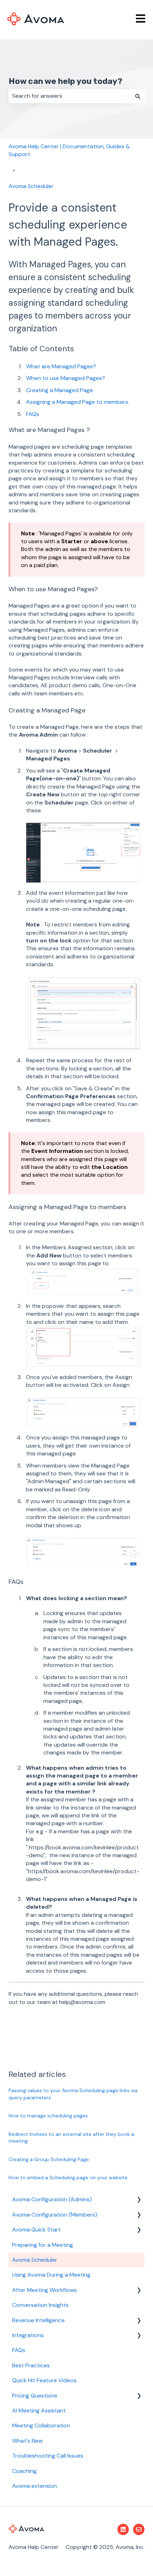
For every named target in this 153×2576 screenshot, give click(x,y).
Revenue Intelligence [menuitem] (38, 2320)
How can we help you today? (65, 81)
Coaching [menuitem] (24, 2471)
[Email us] (139, 2529)
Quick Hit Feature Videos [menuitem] (44, 2380)
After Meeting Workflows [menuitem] (44, 2290)
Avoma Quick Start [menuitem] (36, 2230)
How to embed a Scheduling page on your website (68, 2177)
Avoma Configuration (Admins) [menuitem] (52, 2199)
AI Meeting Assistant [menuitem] (39, 2411)
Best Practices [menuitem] (31, 2365)
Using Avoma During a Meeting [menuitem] (51, 2275)
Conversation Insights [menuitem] (40, 2305)
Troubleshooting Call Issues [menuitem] (48, 2456)
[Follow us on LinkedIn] (123, 2529)
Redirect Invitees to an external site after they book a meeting (71, 2138)
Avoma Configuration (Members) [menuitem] (55, 2215)
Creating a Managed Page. (60, 390)
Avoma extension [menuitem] (35, 2486)
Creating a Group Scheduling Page (49, 2159)
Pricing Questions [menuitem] (35, 2396)
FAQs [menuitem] (19, 2350)
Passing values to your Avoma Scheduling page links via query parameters (73, 2094)
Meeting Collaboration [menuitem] (41, 2425)
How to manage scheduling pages (48, 2116)
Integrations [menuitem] (28, 2335)
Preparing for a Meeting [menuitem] (43, 2245)
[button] (139, 2200)
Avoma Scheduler (31, 186)
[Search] (138, 96)
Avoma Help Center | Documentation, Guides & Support (69, 150)
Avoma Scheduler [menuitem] (35, 2260)
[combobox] (70, 96)
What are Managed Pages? (61, 366)
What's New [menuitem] (27, 2441)
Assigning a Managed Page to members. (78, 402)
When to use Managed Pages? (66, 378)
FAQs (33, 414)
